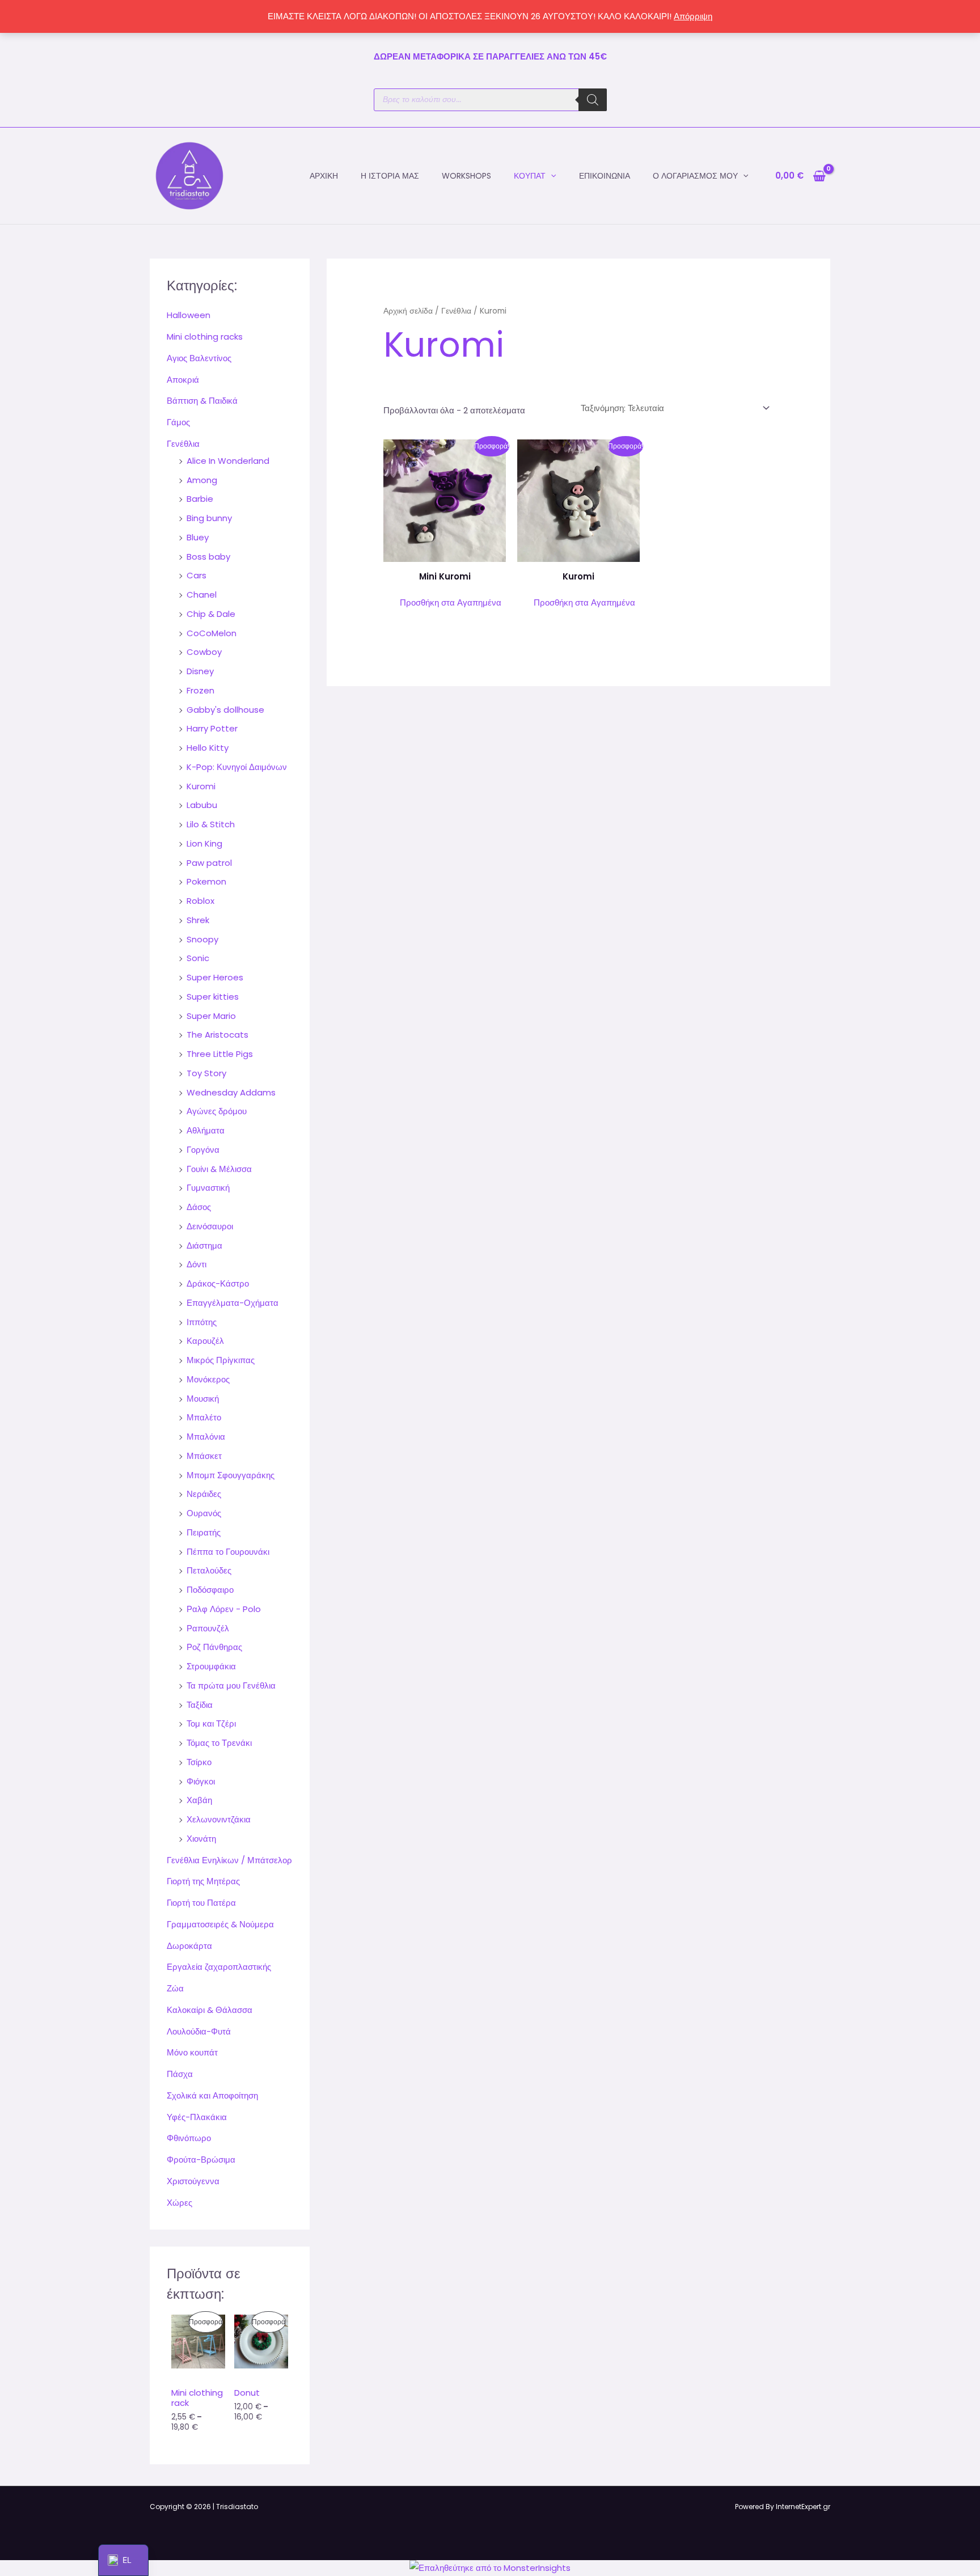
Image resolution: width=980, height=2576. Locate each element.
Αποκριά (183, 380)
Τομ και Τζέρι (211, 1723)
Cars (197, 575)
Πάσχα (180, 2074)
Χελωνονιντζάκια (219, 1819)
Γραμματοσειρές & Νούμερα (220, 1924)
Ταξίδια (200, 1705)
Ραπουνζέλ (208, 1628)
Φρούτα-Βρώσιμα (201, 2160)
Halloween (189, 315)
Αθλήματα (206, 1130)
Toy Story (206, 1073)
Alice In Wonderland (228, 461)
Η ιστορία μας (390, 176)
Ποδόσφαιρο (210, 1590)
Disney (200, 671)
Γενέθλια (183, 444)
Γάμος (178, 422)
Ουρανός (204, 1513)
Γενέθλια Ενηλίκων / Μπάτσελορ (229, 1860)
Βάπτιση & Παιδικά (202, 401)
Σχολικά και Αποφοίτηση (212, 2095)
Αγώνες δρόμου (217, 1111)
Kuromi (201, 786)
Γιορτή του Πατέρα (201, 1903)
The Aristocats (217, 1035)
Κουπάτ (530, 176)
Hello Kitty (208, 748)
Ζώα (175, 1988)
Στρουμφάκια (211, 1666)
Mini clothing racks (205, 337)
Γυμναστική (208, 1188)
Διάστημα (204, 1245)
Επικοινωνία (605, 176)
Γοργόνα (203, 1150)
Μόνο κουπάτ (192, 2052)
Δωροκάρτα (189, 1946)
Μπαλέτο (204, 1417)
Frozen (200, 690)
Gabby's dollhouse (225, 710)
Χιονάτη (201, 1839)
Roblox (200, 901)
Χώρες (179, 2203)
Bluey (198, 537)
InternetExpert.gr (803, 2507)
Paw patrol (209, 863)
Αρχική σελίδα (408, 311)
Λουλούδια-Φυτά (199, 2031)
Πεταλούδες (209, 1570)
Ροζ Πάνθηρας (214, 1647)
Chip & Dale (211, 614)
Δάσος (199, 1207)
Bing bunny (209, 518)
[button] (551, 176)
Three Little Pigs (220, 1054)
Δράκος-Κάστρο (218, 1283)
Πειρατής (204, 1532)
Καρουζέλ (205, 1341)
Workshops (466, 176)
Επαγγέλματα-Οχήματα (233, 1303)
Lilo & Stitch (211, 824)
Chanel (202, 595)
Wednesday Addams (231, 1092)
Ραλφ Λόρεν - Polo (224, 1609)
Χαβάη (199, 1800)
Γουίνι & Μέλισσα (219, 1169)
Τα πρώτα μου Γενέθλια (231, 1685)
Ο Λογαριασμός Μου (695, 176)
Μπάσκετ (204, 1456)
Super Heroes (215, 977)
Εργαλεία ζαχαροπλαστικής (219, 1967)
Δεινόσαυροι (210, 1226)
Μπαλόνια (206, 1437)
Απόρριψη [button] (693, 16)
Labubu (202, 805)
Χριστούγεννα (193, 2181)
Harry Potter (212, 728)
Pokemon (206, 881)
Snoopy (202, 939)
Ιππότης (202, 1322)
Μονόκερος (208, 1379)
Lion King (204, 843)
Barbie (200, 499)
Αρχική (324, 176)
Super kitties (213, 997)
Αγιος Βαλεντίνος (199, 358)
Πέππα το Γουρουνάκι (228, 1552)
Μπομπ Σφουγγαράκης (231, 1475)
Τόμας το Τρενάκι (219, 1743)
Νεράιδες (204, 1494)
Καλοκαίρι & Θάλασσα (210, 2010)
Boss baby (208, 557)
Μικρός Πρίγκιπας (221, 1360)
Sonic (198, 958)
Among (202, 480)
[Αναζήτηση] (593, 100)
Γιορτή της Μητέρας (203, 1881)
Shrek (198, 920)
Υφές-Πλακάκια (197, 2117)
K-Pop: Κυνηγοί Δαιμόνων (237, 767)
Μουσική (203, 1399)
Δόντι (197, 1264)
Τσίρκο (199, 1762)
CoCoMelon (212, 633)
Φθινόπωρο (189, 2138)
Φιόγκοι (201, 1781)
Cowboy (204, 652)
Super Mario (211, 1016)
